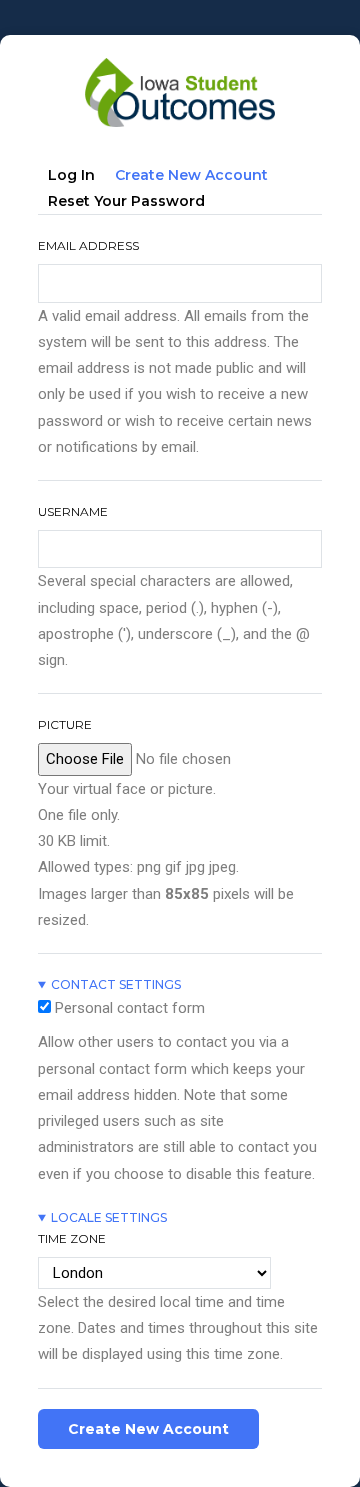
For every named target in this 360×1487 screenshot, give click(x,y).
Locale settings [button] (109, 1217)
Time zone (72, 1238)
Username (73, 511)
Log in (71, 175)
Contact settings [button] (116, 984)
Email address (88, 245)
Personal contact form (130, 1008)
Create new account (196, 178)
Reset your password (126, 201)
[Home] (180, 66)
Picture (65, 724)
